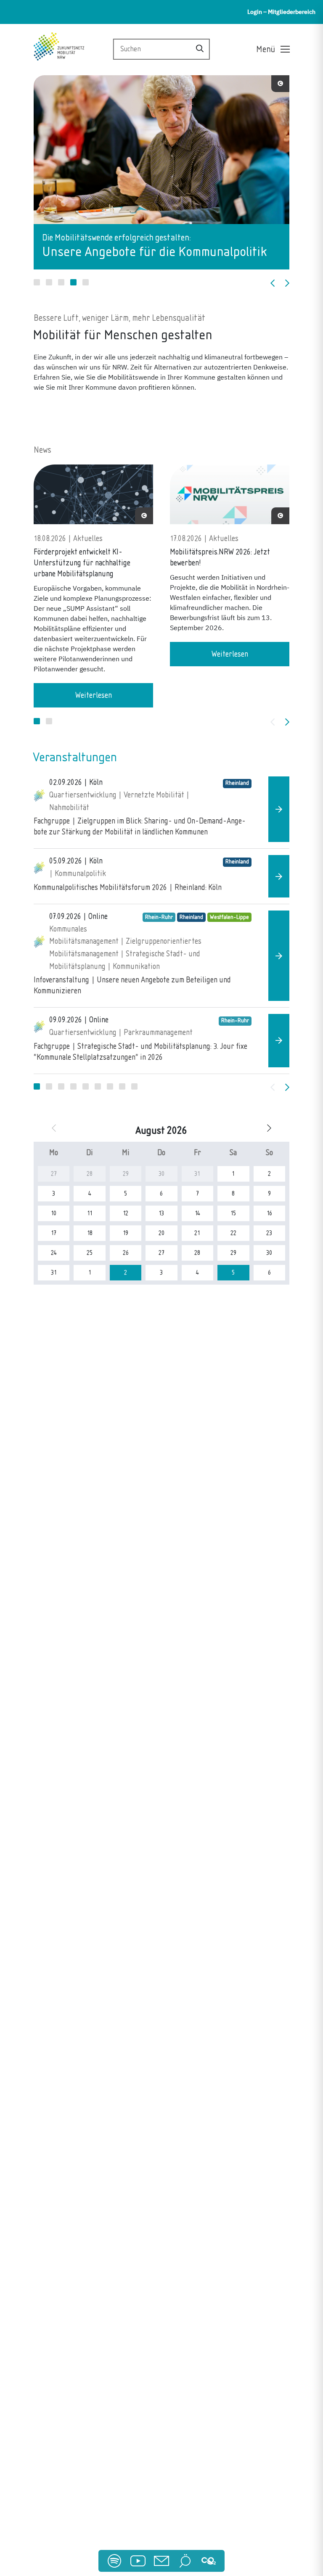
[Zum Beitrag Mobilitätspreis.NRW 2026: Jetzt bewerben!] (230, 498)
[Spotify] (114, 2561)
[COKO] (209, 2561)
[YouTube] (138, 2561)
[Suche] (200, 49)
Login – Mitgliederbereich (281, 12)
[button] (37, 282)
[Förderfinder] (185, 2561)
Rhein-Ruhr (159, 917)
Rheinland (237, 783)
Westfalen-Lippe (229, 917)
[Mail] (161, 2561)
